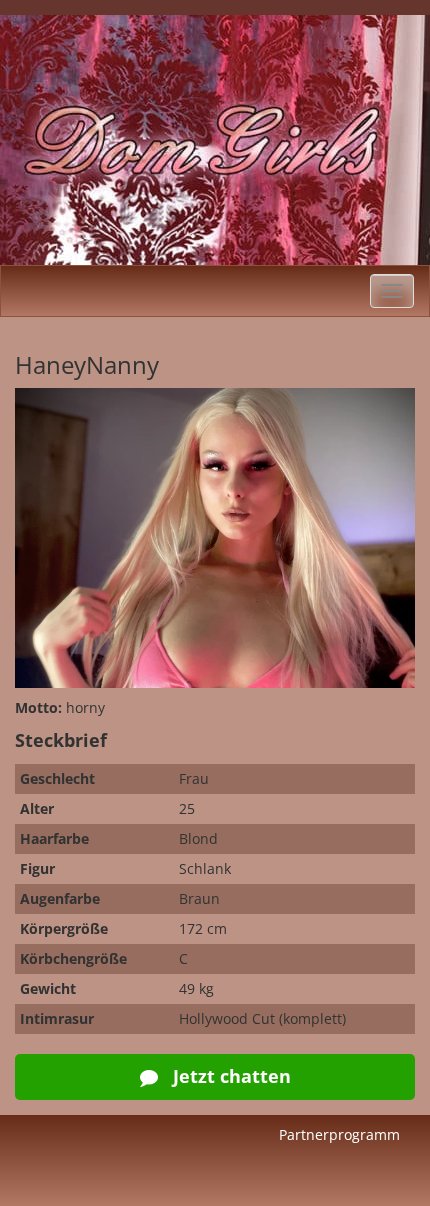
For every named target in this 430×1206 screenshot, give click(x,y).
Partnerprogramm (339, 1134)
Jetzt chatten (229, 1076)
